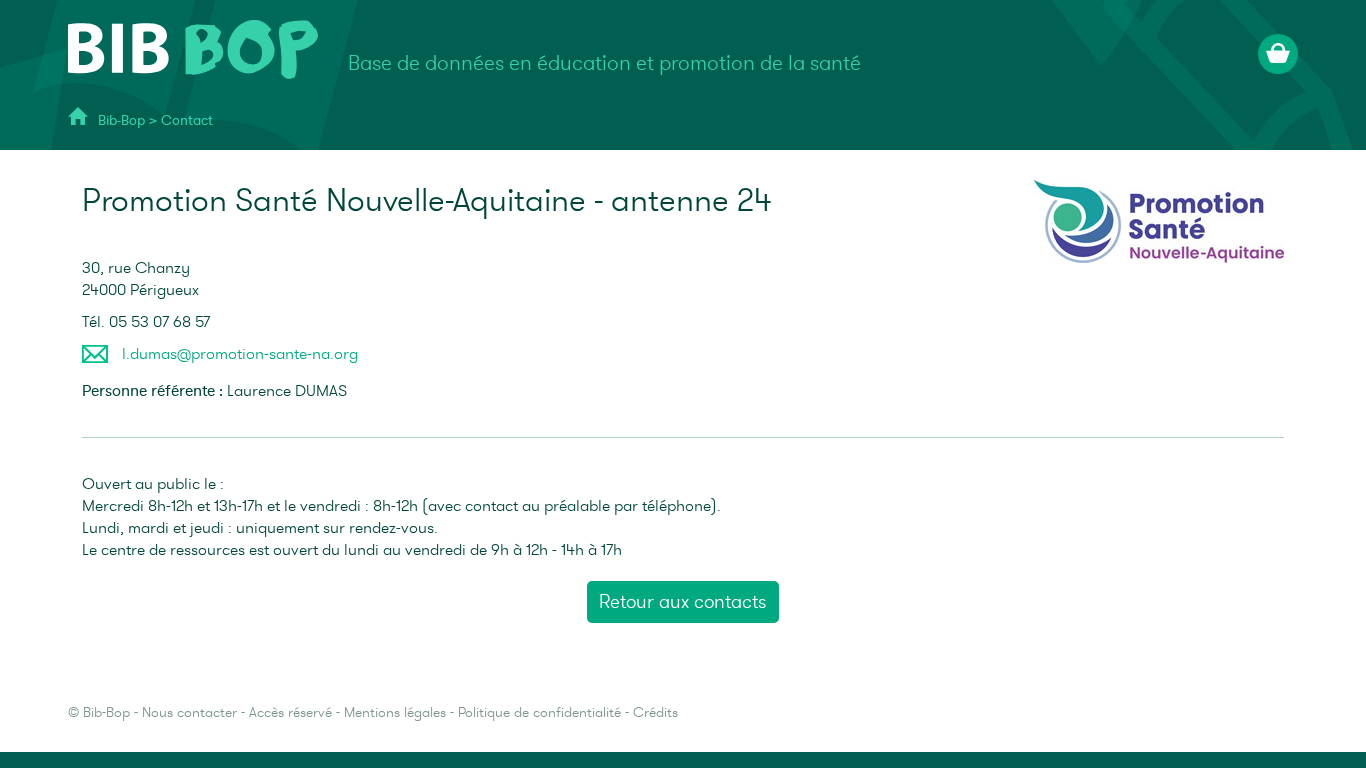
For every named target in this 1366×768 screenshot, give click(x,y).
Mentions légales (395, 712)
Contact (187, 120)
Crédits (655, 712)
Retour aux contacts (683, 602)
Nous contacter (189, 712)
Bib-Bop (121, 120)
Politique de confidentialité (539, 712)
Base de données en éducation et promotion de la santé (604, 63)
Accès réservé (290, 712)
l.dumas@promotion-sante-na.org (240, 354)
